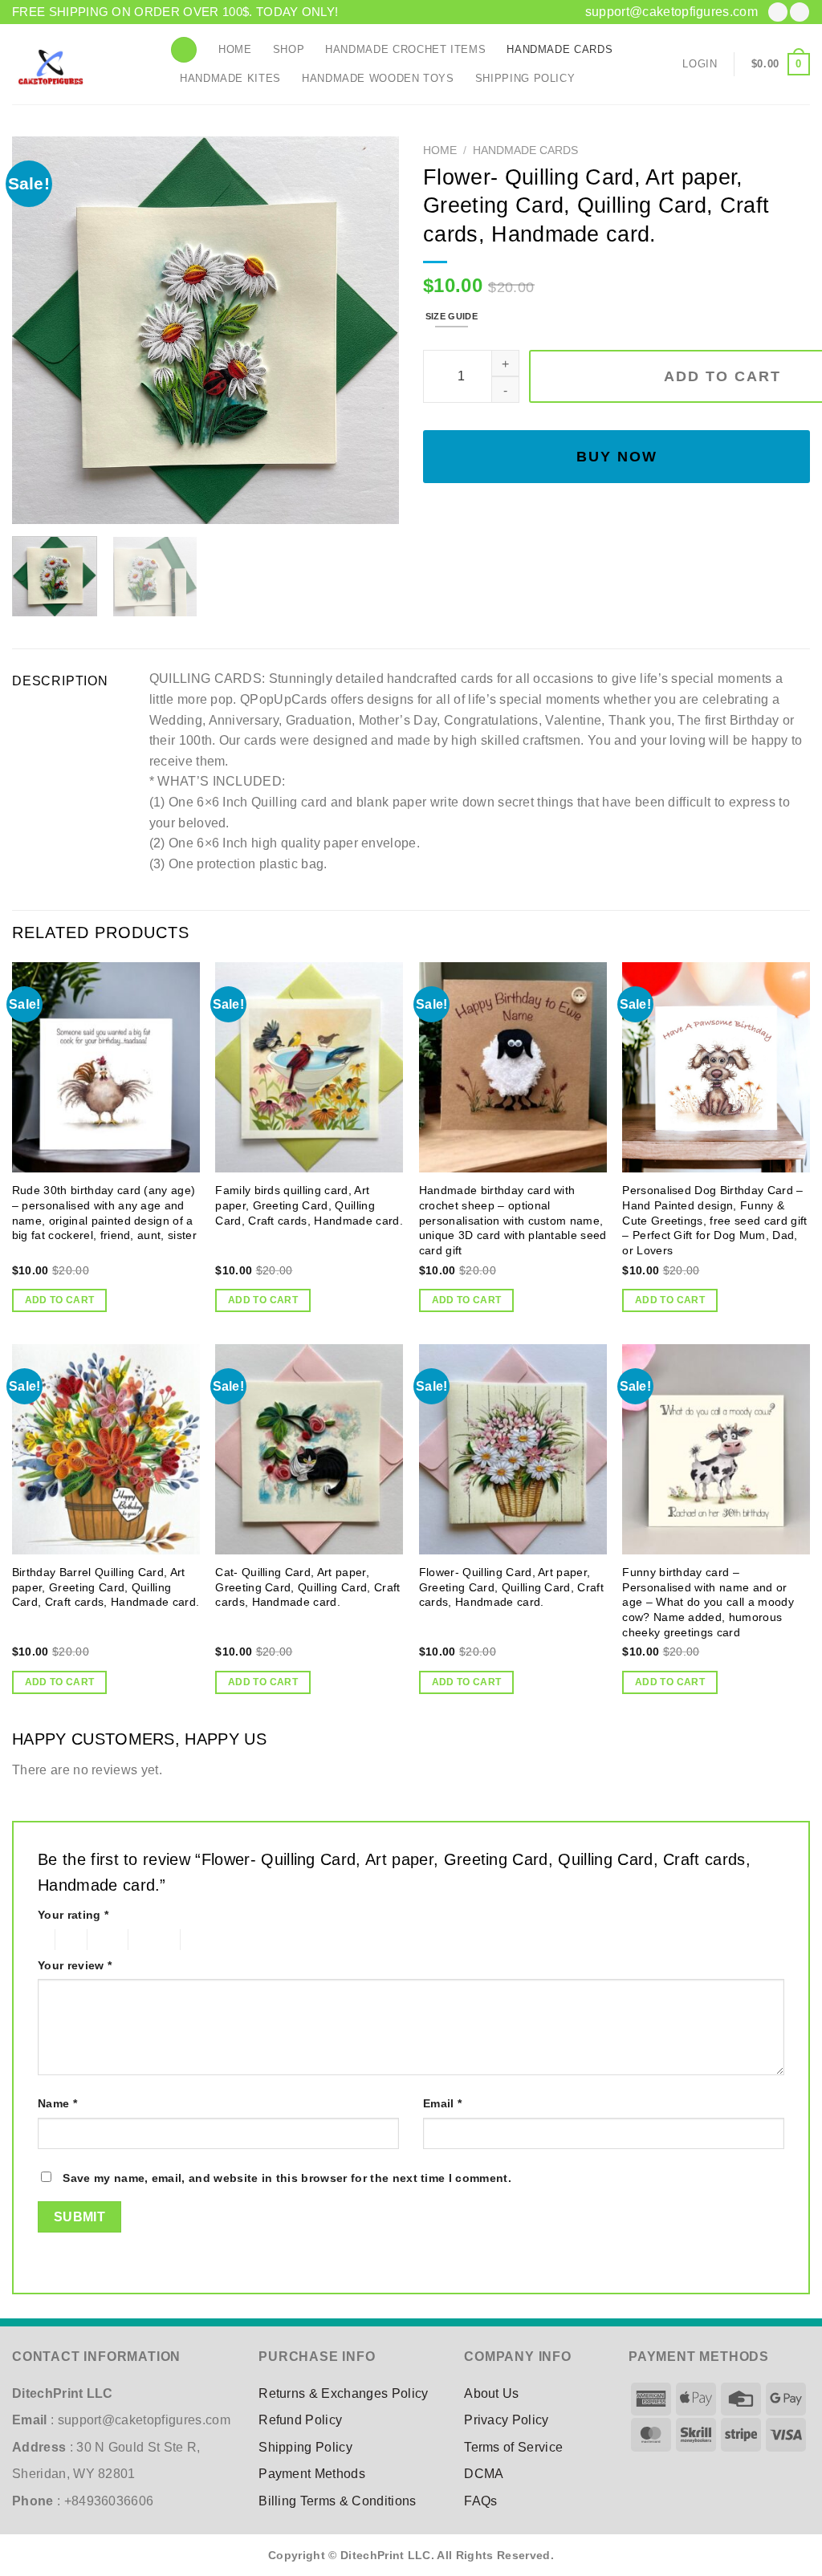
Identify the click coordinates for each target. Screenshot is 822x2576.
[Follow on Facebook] (778, 12)
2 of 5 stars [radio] (68, 1940)
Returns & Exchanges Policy (343, 2393)
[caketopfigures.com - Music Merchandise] (79, 64)
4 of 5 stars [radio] (151, 1940)
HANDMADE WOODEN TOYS (378, 78)
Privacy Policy (506, 2420)
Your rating (73, 1915)
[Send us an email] (800, 12)
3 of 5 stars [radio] (106, 1940)
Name (57, 2103)
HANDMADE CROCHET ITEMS (405, 49)
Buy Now (617, 457)
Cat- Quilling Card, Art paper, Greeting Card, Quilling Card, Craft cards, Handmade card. (307, 1587)
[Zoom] (33, 504)
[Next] (371, 330)
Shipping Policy (525, 78)
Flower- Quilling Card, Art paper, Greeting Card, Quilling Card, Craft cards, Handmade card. (511, 1587)
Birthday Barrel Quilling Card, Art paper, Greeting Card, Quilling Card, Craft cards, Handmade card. (106, 1587)
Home (235, 49)
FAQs (480, 2501)
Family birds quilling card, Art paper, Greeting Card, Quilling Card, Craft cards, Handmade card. (309, 1205)
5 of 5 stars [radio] (208, 1940)
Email (442, 2103)
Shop (289, 49)
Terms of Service (513, 2447)
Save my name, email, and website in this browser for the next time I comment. (287, 2178)
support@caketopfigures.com (671, 12)
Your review (75, 1965)
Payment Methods (312, 2474)
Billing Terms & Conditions (337, 2501)
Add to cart (60, 1300)
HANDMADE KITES (230, 78)
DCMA (484, 2474)
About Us (492, 2393)
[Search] (184, 50)
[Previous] (40, 330)
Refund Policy (300, 2420)
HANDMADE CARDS (560, 49)
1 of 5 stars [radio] (42, 1940)
